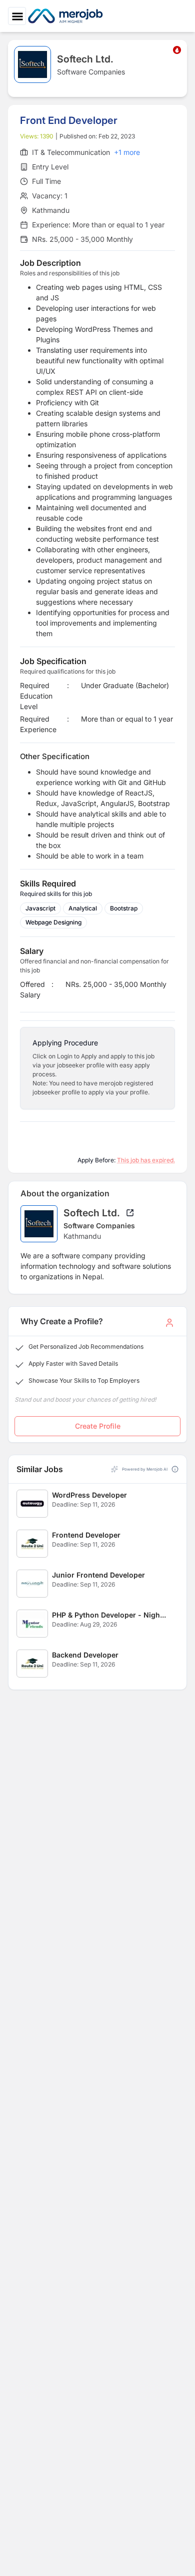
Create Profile (98, 1426)
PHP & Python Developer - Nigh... (109, 1615)
